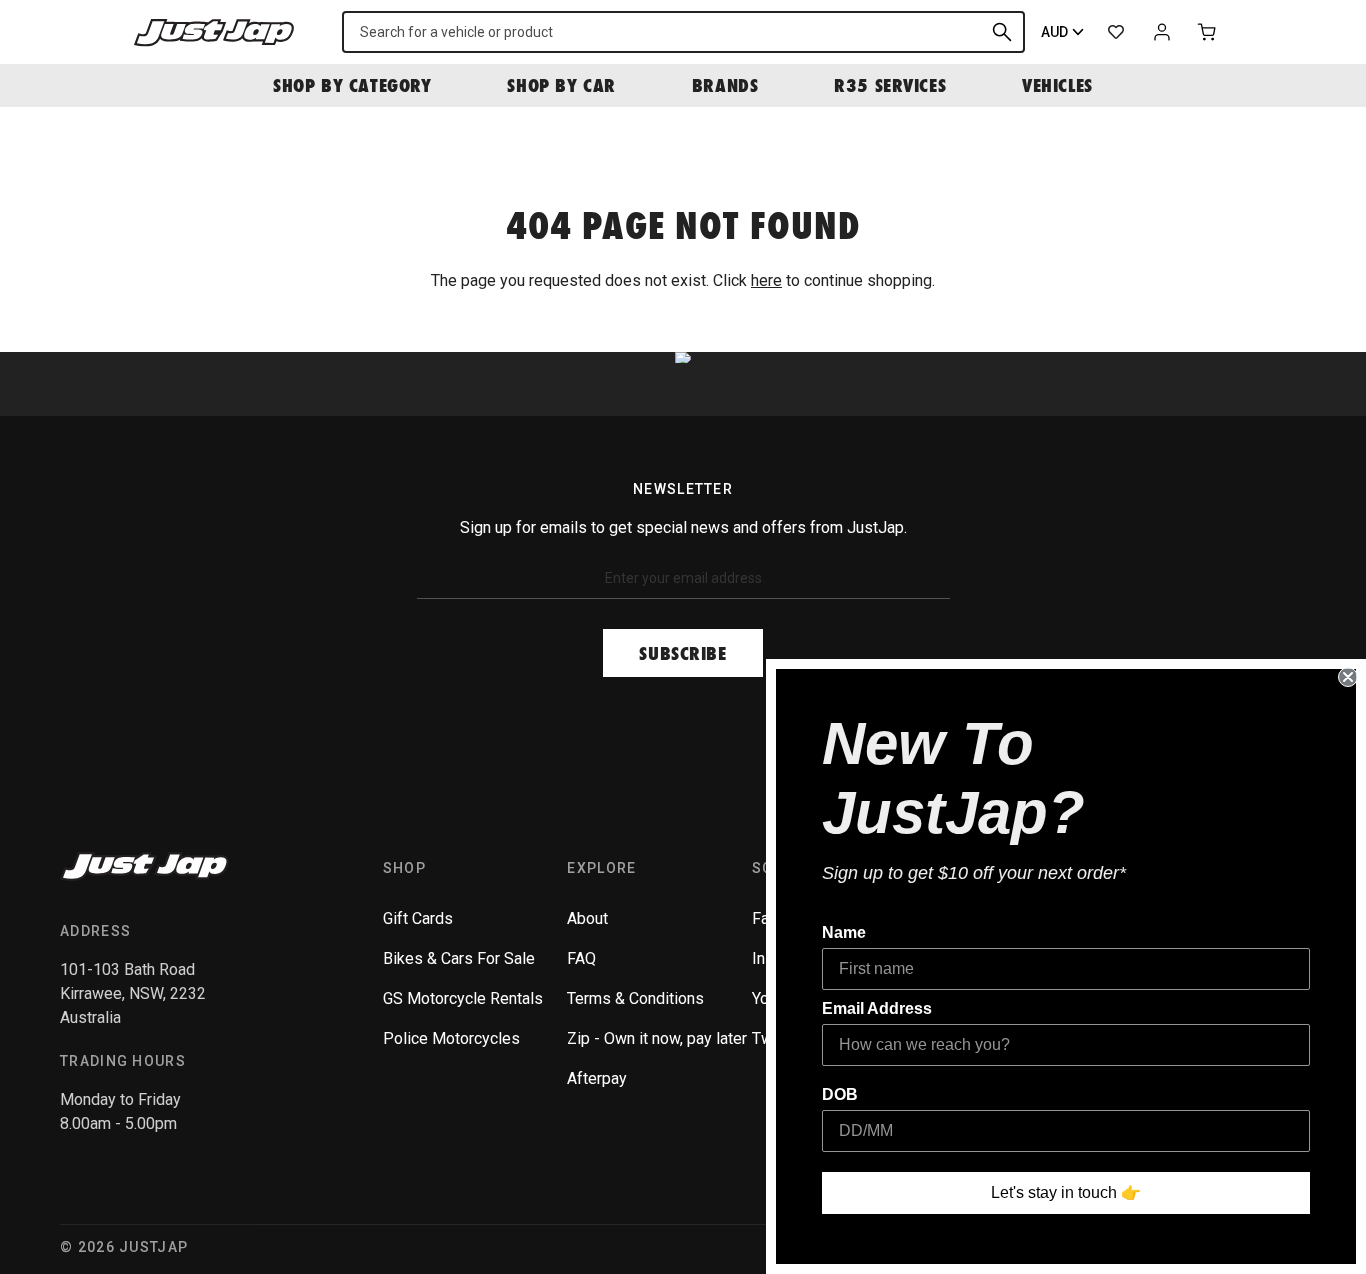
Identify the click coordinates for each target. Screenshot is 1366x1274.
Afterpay (597, 1078)
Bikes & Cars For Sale (459, 958)
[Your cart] (1208, 32)
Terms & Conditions (635, 998)
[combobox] (683, 32)
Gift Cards (418, 918)
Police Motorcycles (451, 1038)
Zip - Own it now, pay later (657, 1038)
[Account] (1162, 32)
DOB (840, 1094)
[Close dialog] (1348, 677)
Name (844, 932)
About (587, 918)
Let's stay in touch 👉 (1066, 1192)
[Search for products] (1002, 32)
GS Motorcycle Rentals (463, 998)
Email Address (877, 1008)
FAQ (581, 958)
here (766, 280)
